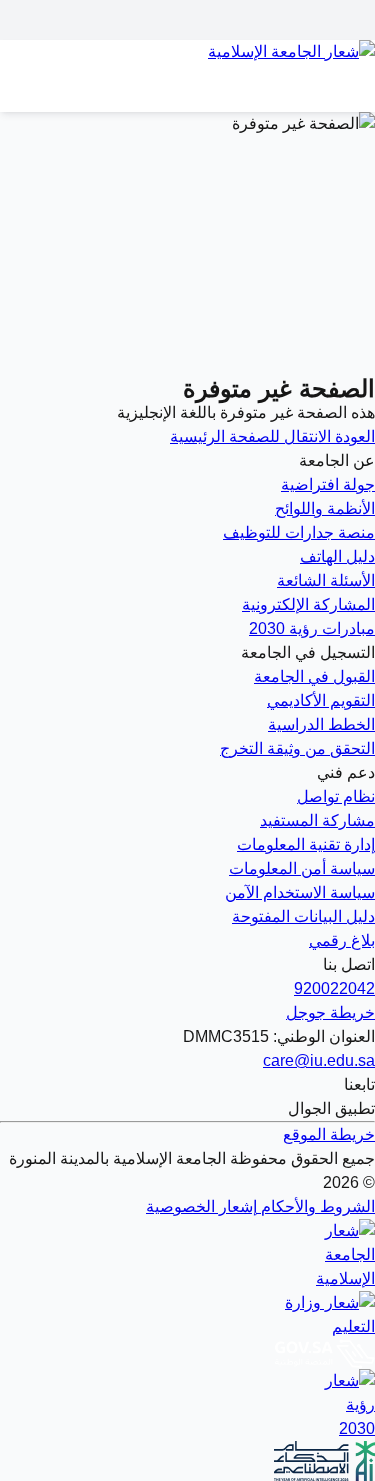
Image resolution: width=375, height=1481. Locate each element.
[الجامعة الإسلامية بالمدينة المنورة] (187, 64)
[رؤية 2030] (187, 1405)
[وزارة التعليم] (187, 1315)
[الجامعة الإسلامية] (187, 1255)
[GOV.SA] (187, 1354)
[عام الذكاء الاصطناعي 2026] (187, 1461)
